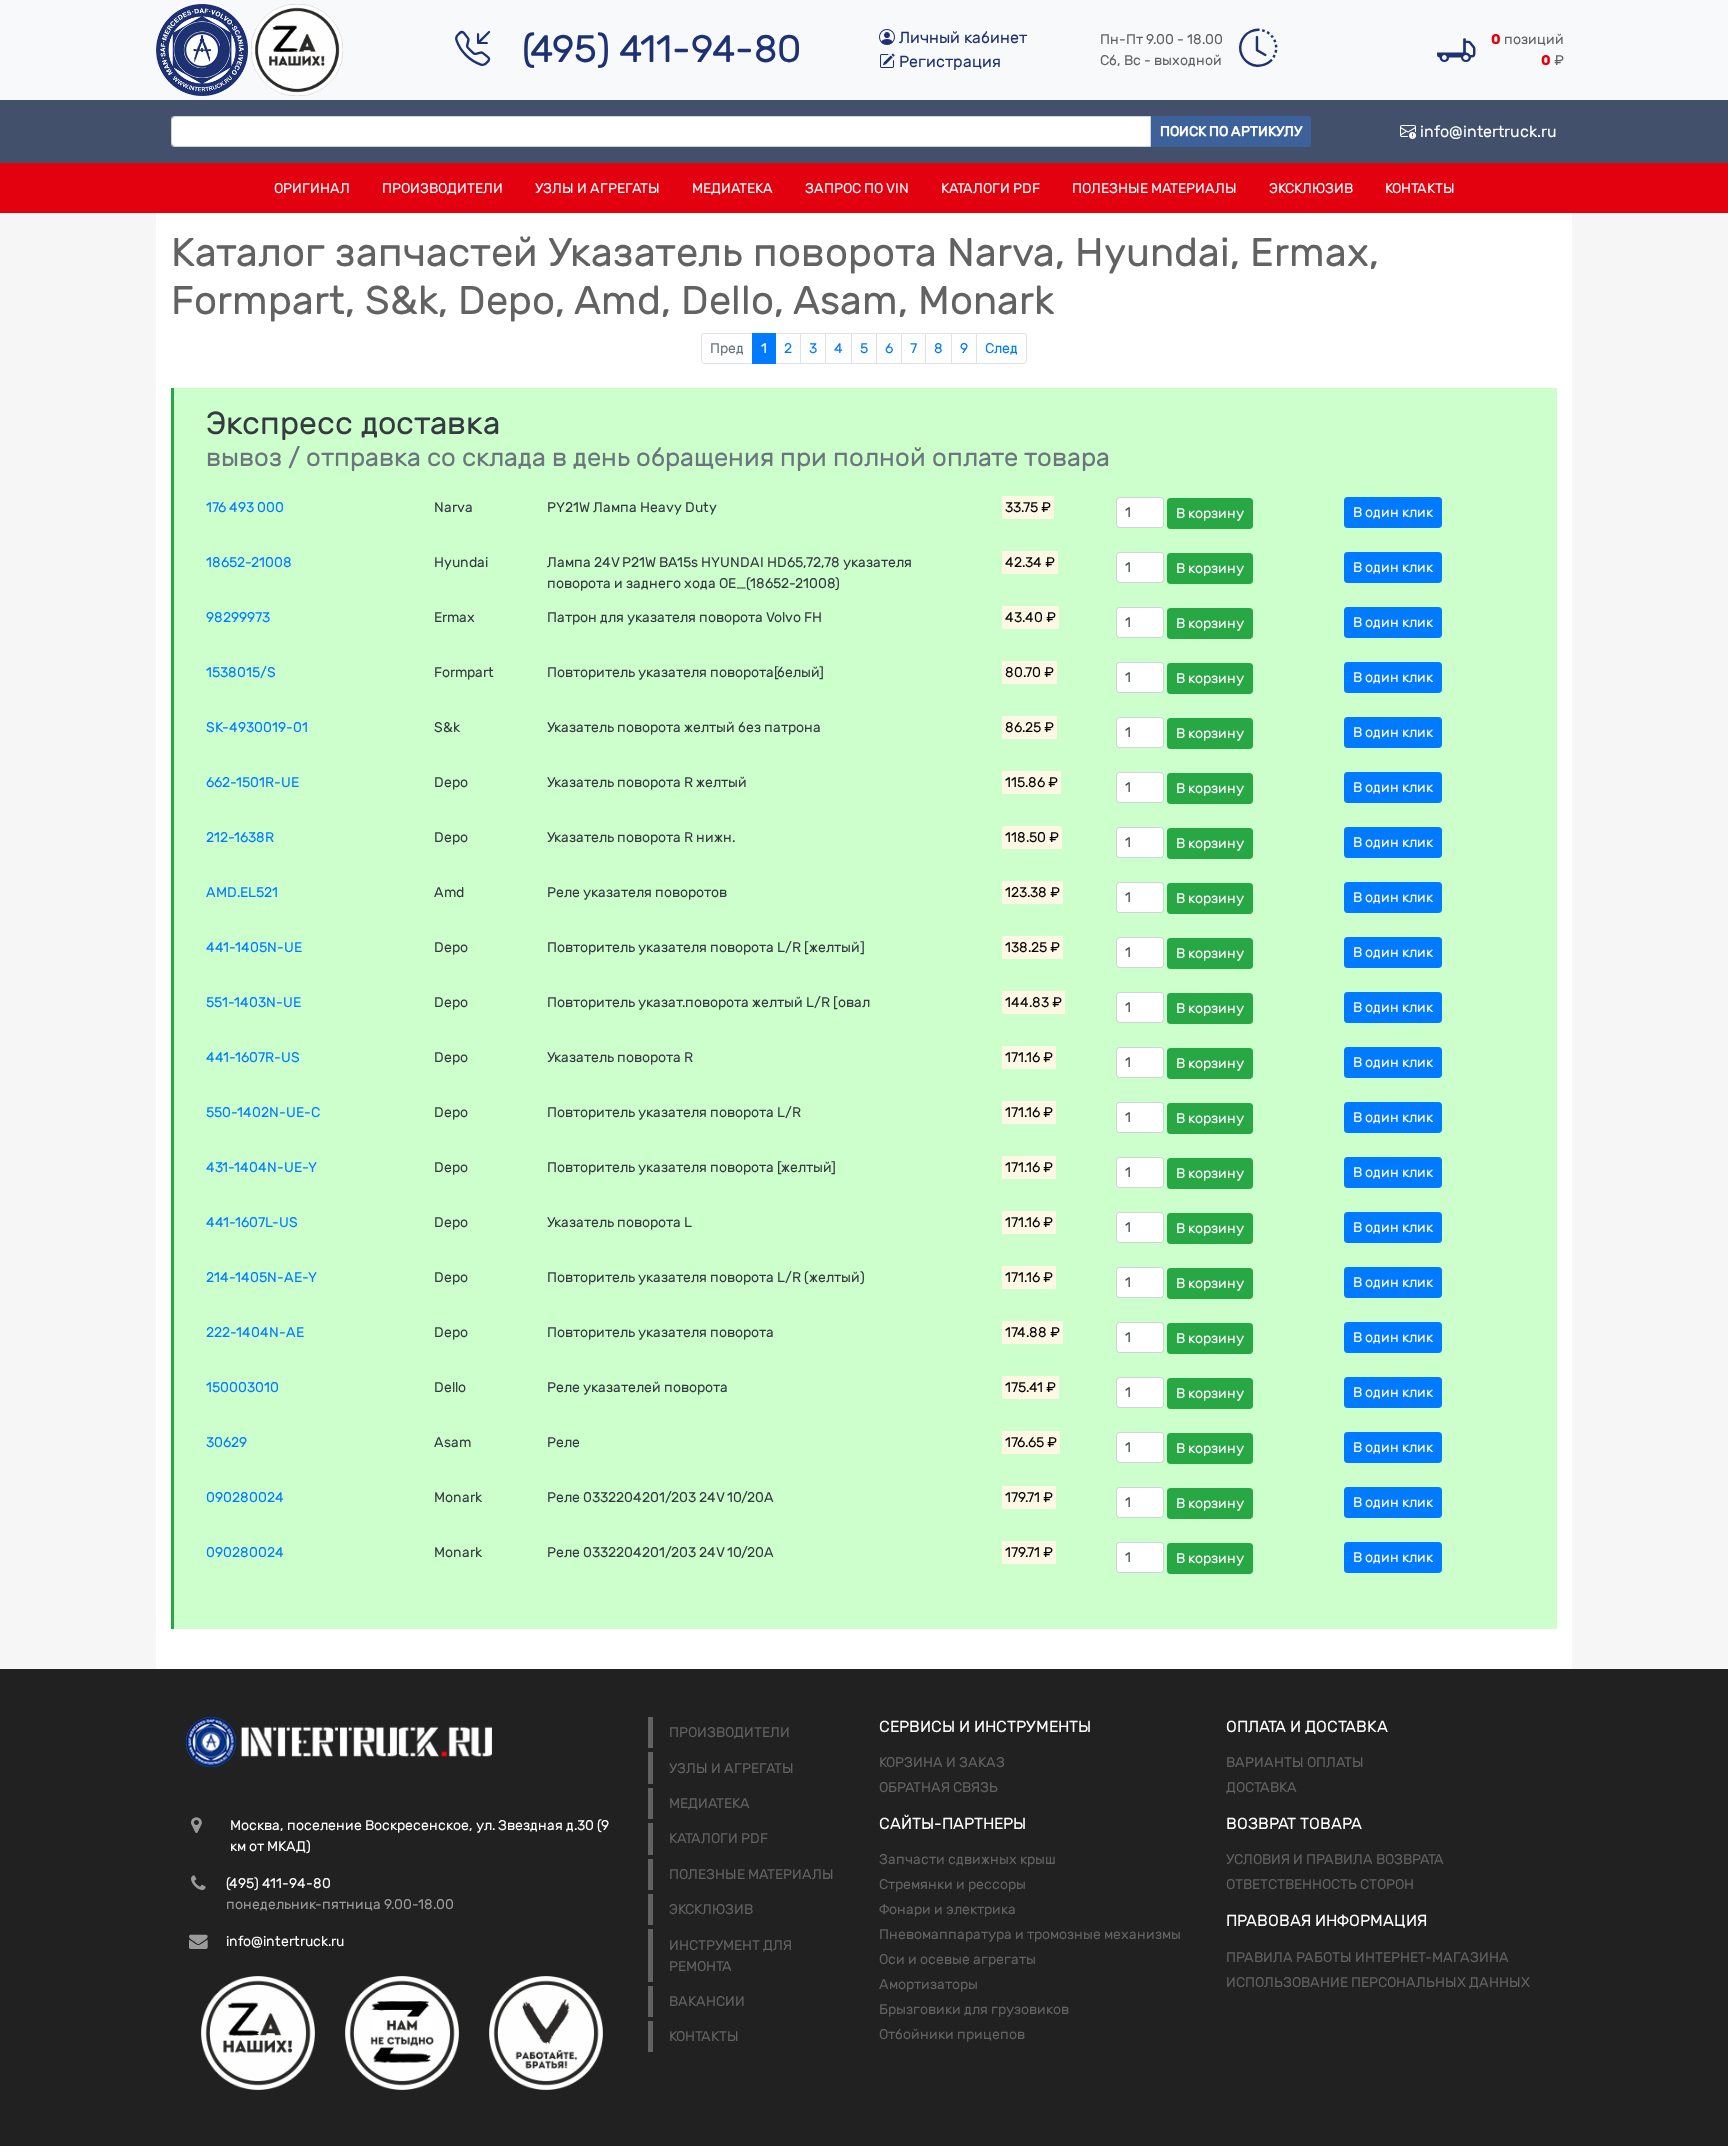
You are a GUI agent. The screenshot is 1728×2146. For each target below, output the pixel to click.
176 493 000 (245, 507)
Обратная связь (938, 1787)
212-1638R (240, 837)
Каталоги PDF (990, 188)
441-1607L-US (252, 1222)
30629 (226, 1442)
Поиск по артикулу (1231, 131)
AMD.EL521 (242, 892)
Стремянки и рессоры (952, 1884)
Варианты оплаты (1295, 1762)
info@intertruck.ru (1486, 131)
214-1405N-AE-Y (261, 1277)
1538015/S (241, 672)
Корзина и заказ (942, 1762)
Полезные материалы (1154, 188)
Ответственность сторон (1320, 1884)
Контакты (1420, 188)
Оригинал (312, 188)
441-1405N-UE (254, 947)
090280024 (245, 1497)
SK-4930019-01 (257, 727)
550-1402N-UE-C (263, 1112)
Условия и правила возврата (1335, 1859)
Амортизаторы (928, 1984)
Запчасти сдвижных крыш (967, 1859)
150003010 (242, 1387)
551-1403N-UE (253, 1002)
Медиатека (732, 188)
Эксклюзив (1311, 188)
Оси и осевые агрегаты (957, 1959)
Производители (442, 188)
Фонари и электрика (947, 1909)
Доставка (1261, 1787)
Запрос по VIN (857, 188)
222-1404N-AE (255, 1332)
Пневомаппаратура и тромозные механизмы (1030, 1934)
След (1001, 348)
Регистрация (948, 61)
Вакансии (707, 2001)
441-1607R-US (253, 1057)
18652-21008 (249, 562)
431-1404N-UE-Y (261, 1167)
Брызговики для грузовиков (974, 2009)
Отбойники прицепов (952, 2034)
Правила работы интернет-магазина (1367, 1957)
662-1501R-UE (252, 782)
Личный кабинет (961, 37)
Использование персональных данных (1378, 1982)
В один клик (1393, 512)
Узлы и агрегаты (597, 188)
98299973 (238, 617)
